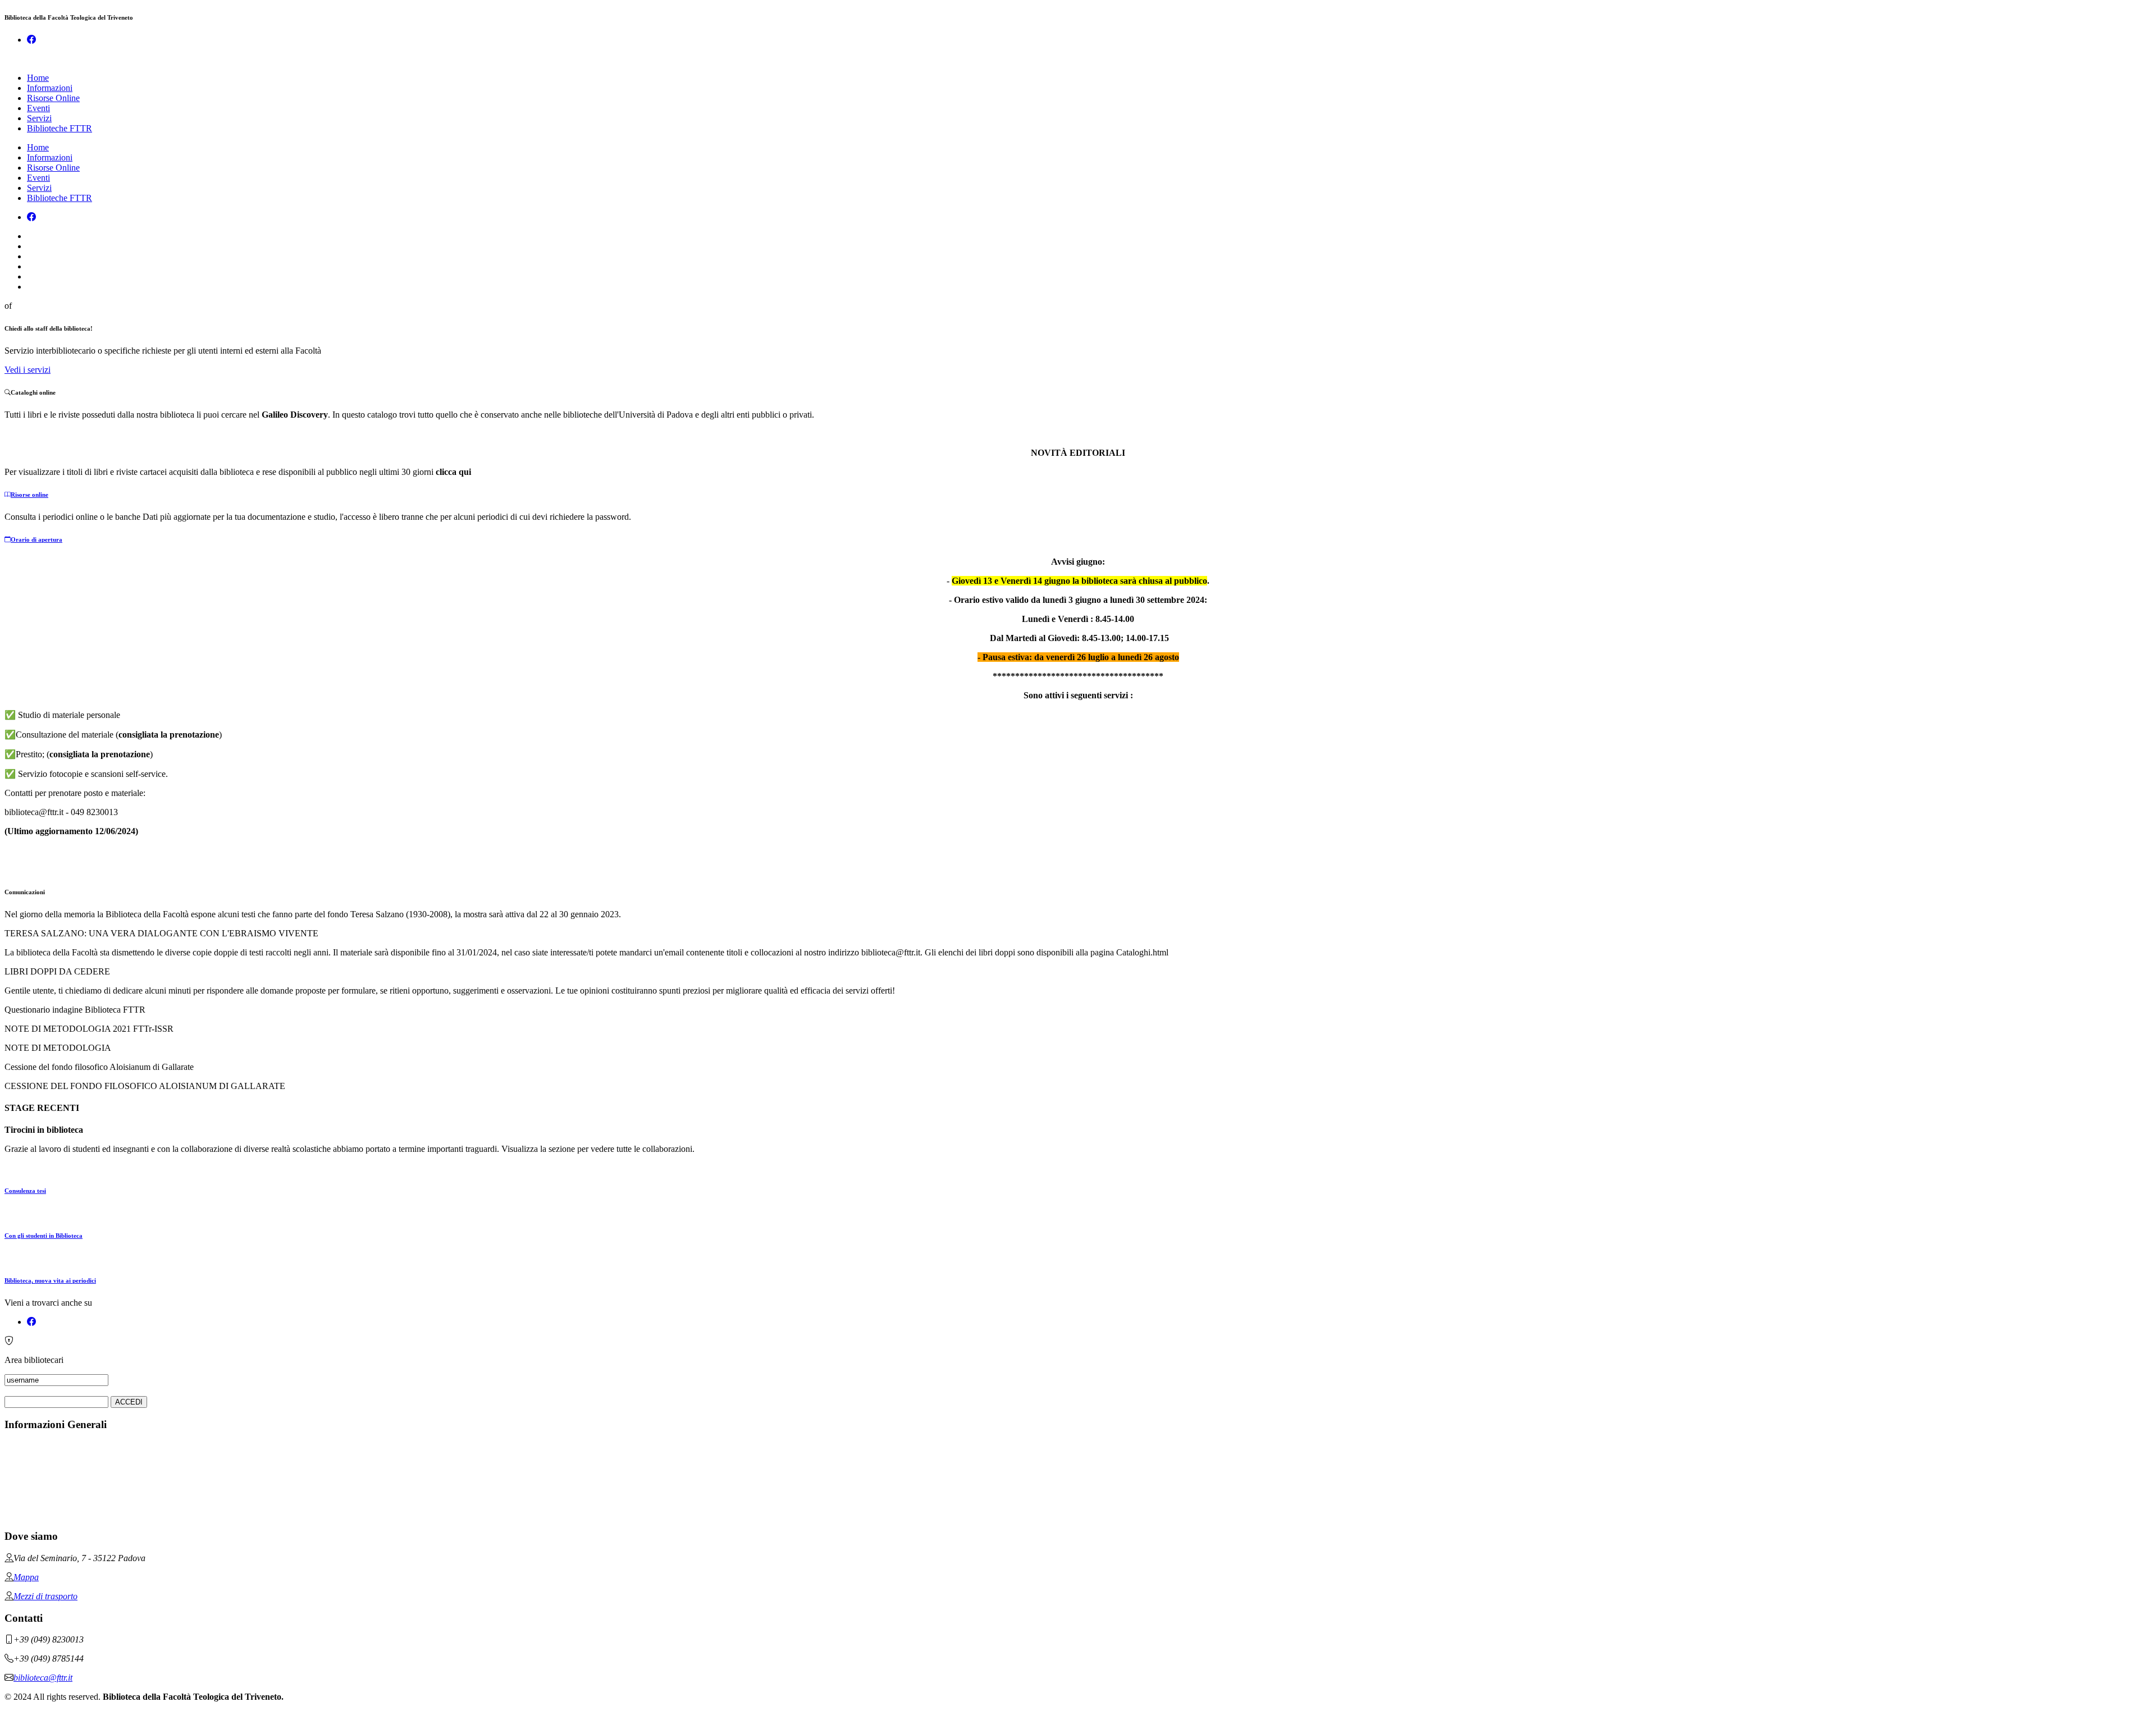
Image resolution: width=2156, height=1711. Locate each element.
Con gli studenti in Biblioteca (44, 1236)
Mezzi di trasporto (45, 1596)
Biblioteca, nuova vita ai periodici (50, 1280)
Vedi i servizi (28, 370)
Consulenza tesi (25, 1191)
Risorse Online (53, 98)
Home (38, 78)
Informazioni (50, 88)
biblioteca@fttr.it (43, 1678)
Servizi (39, 118)
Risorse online (29, 495)
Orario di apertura (36, 539)
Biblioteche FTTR (60, 128)
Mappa (26, 1577)
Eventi (38, 108)
